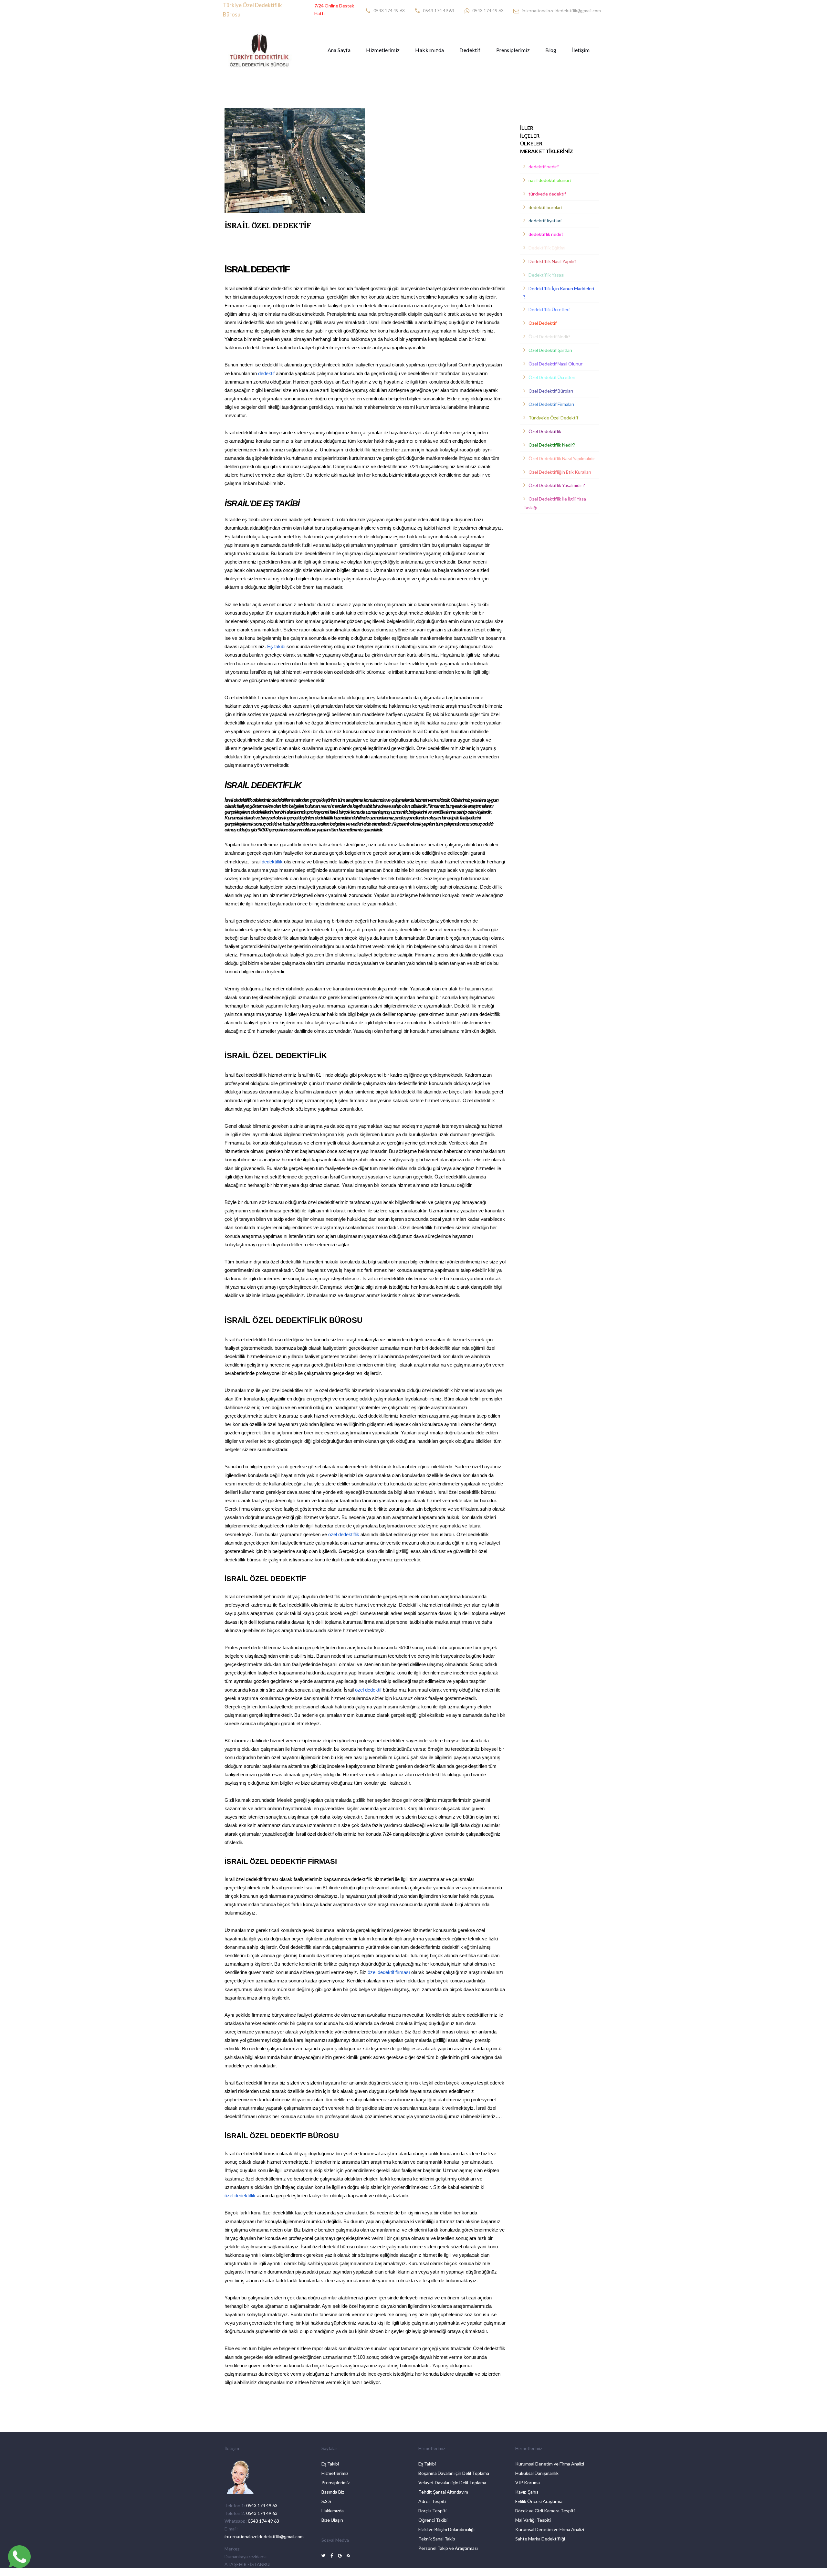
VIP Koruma (528, 2482)
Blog (551, 50)
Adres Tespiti (432, 2501)
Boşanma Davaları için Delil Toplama (454, 2473)
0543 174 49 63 (389, 11)
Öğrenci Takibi (433, 2520)
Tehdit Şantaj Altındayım (443, 2492)
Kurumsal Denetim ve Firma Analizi (550, 2464)
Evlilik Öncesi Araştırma (539, 2501)
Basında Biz (333, 2492)
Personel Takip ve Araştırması (448, 2548)
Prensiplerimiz (513, 50)
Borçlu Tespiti (432, 2511)
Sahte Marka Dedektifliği (540, 2539)
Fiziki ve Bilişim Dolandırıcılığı (446, 2529)
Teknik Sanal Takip (437, 2539)
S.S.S (326, 2501)
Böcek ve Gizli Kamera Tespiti (545, 2511)
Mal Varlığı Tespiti (533, 2520)
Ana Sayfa (339, 50)
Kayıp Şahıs (527, 2492)
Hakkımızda (429, 50)
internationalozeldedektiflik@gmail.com (561, 11)
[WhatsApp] (19, 2557)
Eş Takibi (330, 2464)
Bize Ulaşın (332, 2520)
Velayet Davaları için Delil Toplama (452, 2482)
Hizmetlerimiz (383, 50)
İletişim (581, 50)
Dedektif (470, 50)
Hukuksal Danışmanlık (537, 2473)
